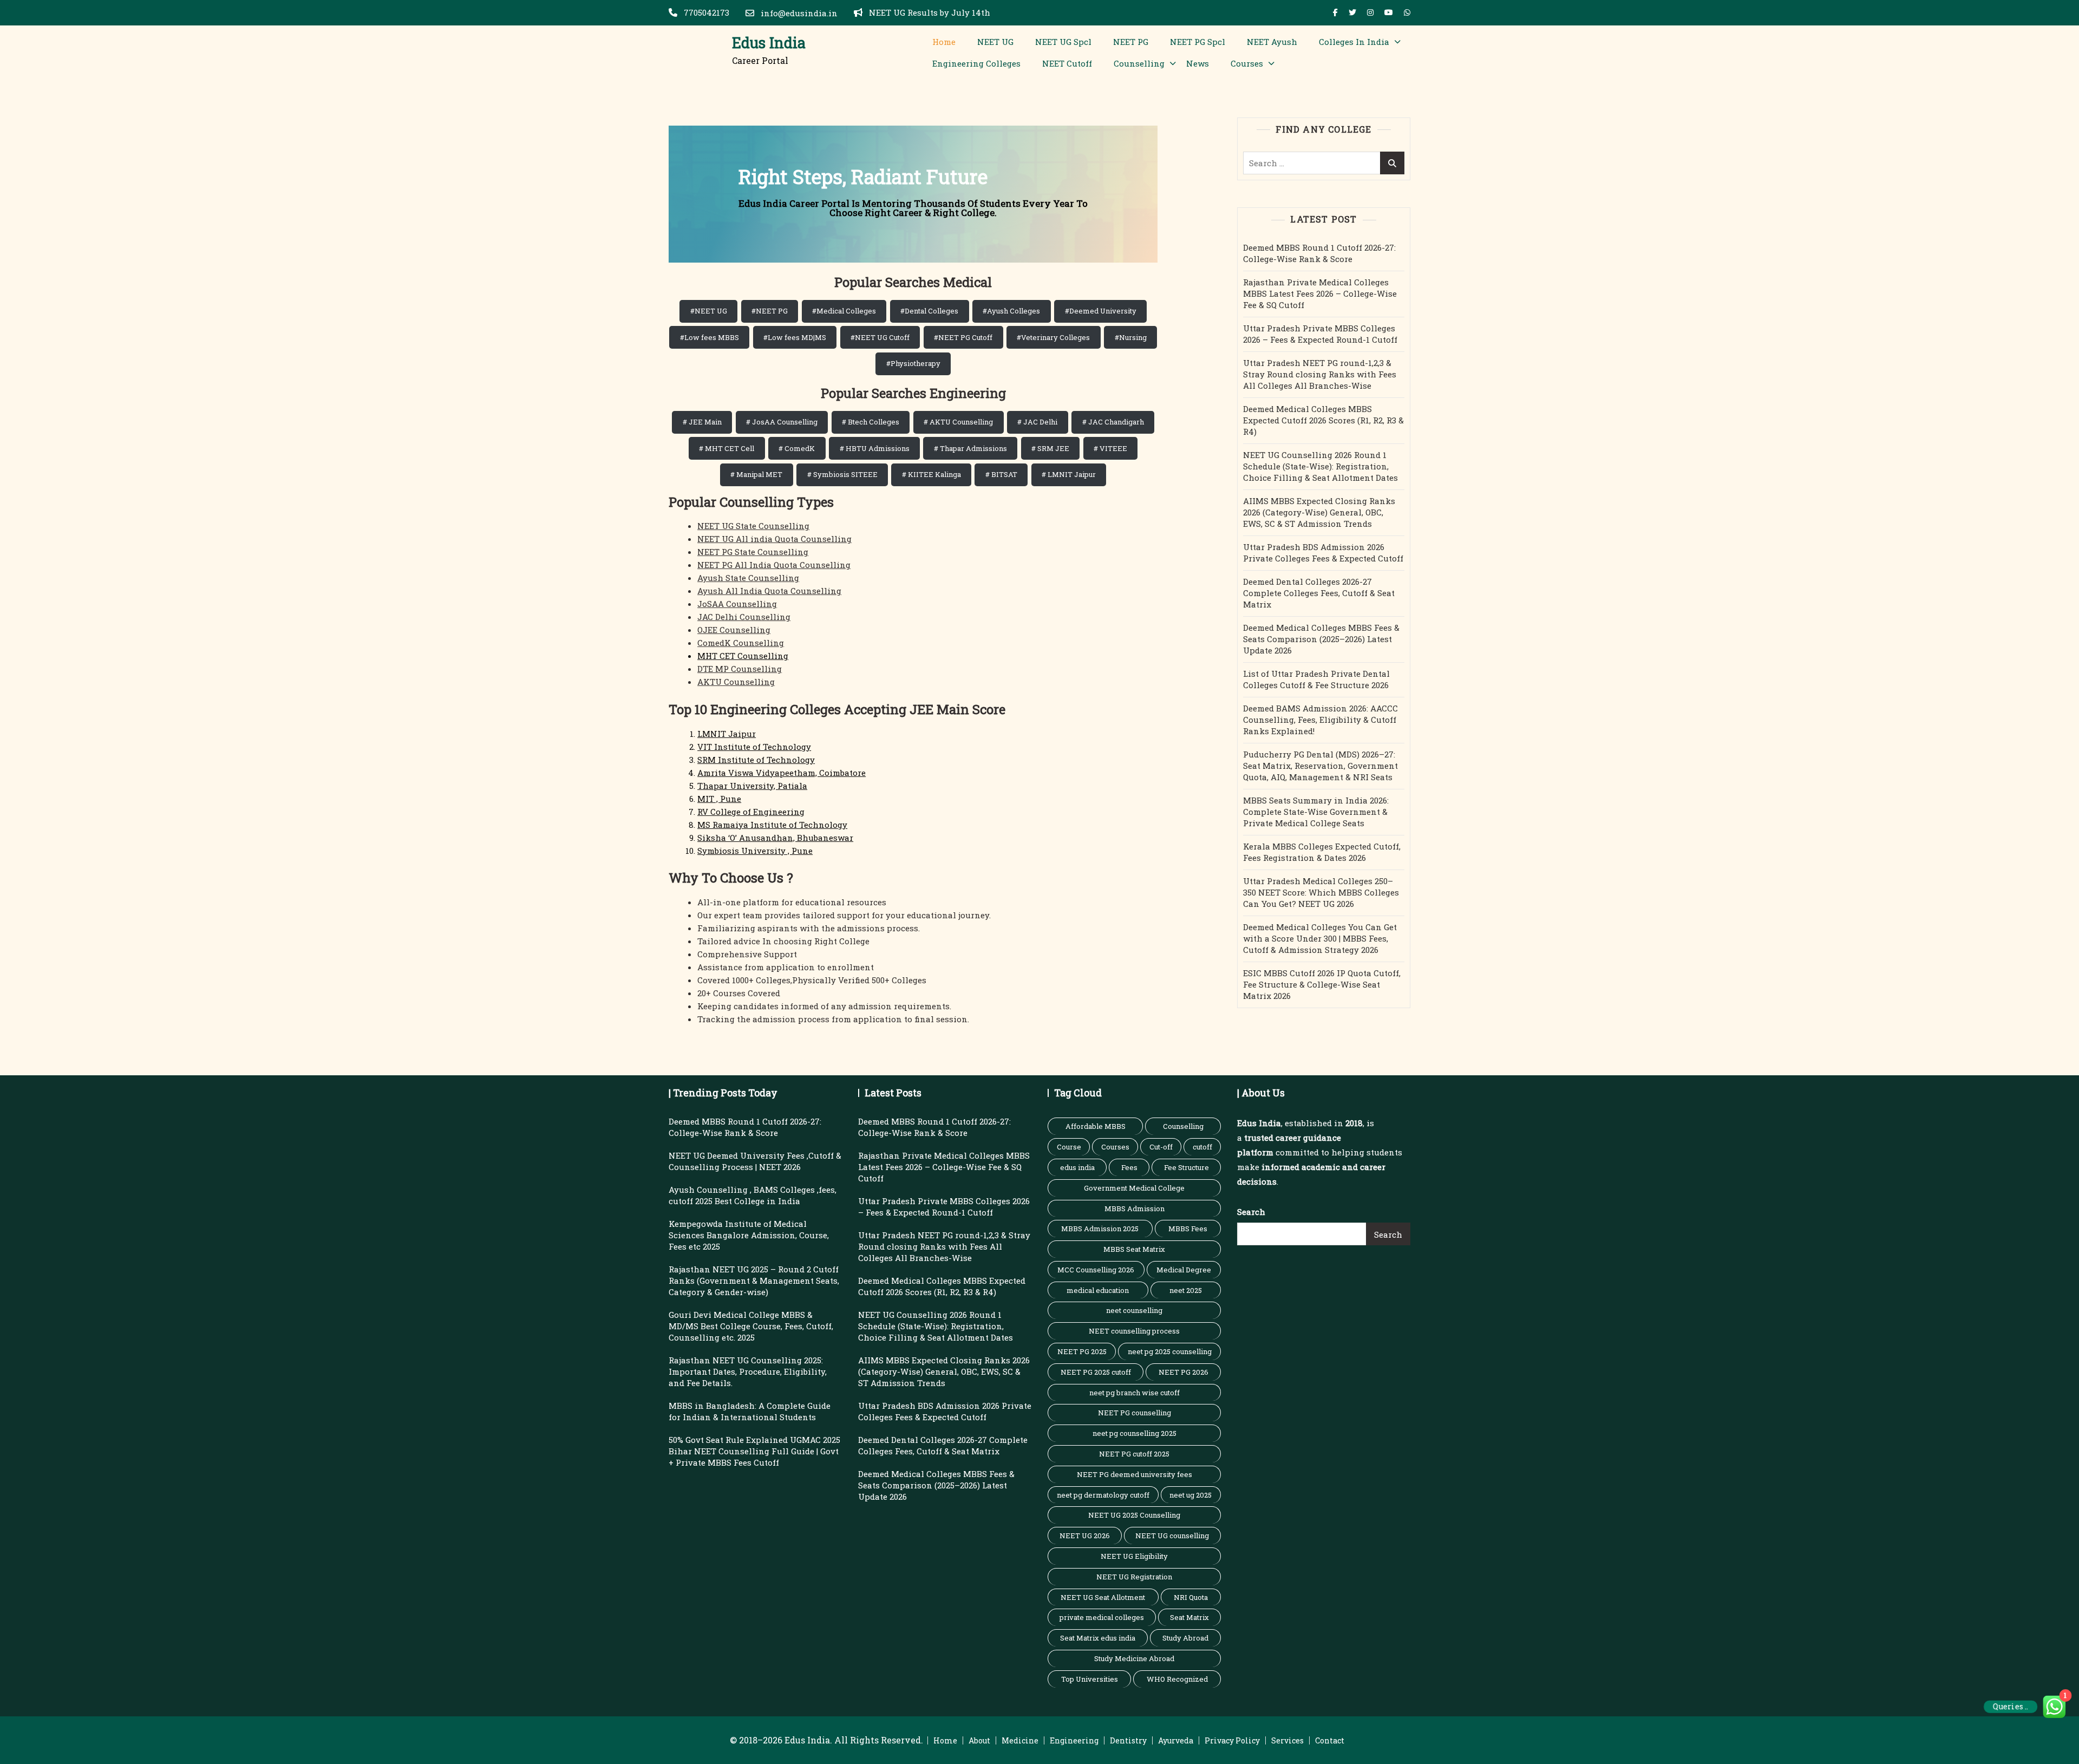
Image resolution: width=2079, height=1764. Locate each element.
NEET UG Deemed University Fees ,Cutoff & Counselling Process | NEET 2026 (755, 1161)
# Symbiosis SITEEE (842, 474)
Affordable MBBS (1096, 1126)
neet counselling (1134, 1310)
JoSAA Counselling (737, 604)
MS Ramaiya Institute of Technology (772, 825)
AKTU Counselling (736, 682)
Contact (1330, 1740)
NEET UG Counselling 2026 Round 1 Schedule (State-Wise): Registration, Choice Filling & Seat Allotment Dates (1320, 466)
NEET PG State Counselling (753, 552)
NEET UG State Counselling (753, 526)
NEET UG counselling (1172, 1536)
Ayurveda (1176, 1740)
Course (1069, 1147)
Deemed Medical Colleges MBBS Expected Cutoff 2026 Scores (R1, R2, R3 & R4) (1323, 420)
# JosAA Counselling (782, 422)
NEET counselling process (1134, 1331)
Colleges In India (1354, 42)
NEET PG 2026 (1184, 1372)
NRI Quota (1191, 1597)
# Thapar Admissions (970, 448)
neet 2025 (1186, 1290)
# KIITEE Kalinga (931, 474)
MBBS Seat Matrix (1134, 1249)
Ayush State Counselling (748, 578)
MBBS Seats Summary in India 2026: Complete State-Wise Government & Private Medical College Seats (1316, 812)
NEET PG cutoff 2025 (1134, 1454)
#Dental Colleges (929, 311)
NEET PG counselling (1135, 1413)
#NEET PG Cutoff (963, 337)
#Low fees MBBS (710, 337)
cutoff (1202, 1147)
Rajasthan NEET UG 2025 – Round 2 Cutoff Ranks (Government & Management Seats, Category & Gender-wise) (754, 1280)
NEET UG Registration (1134, 1577)
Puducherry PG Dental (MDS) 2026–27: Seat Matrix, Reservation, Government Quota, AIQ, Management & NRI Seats (1320, 766)
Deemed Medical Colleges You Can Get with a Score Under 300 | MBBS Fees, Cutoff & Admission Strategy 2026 (1320, 938)
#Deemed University (1101, 311)
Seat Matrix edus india (1098, 1638)
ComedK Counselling (741, 643)
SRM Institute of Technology (756, 760)
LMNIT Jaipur (727, 734)
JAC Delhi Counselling (744, 617)
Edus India (769, 43)
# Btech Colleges (871, 422)
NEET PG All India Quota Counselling (774, 565)
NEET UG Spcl (1063, 42)
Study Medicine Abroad (1134, 1658)
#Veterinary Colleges (1053, 337)
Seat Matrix (1189, 1617)
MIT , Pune (719, 799)
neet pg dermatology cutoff (1103, 1495)
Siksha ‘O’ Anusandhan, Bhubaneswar (775, 838)
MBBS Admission (1135, 1208)
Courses (1247, 63)
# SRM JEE (1050, 448)
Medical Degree (1184, 1270)
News (1198, 63)
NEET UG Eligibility (1134, 1556)
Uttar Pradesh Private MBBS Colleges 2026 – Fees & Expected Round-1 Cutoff (1320, 334)
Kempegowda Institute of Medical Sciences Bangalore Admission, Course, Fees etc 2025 (749, 1235)
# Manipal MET (756, 474)
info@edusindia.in (798, 13)
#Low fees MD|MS (795, 337)
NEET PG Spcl (1198, 42)
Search (1251, 1212)
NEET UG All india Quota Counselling (774, 539)
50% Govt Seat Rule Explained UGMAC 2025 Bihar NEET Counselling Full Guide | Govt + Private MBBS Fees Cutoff (754, 1451)
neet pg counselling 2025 (1135, 1433)
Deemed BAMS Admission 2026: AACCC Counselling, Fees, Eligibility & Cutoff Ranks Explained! (1320, 720)
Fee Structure (1186, 1167)
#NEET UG (709, 311)
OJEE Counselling (734, 630)
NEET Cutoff (1067, 63)
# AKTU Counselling (958, 422)
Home (944, 42)
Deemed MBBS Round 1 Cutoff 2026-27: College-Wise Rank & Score (1319, 253)
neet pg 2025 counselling (1170, 1351)
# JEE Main (702, 422)
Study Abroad (1185, 1638)
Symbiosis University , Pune (755, 851)
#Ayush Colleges (1011, 311)
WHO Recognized (1177, 1679)
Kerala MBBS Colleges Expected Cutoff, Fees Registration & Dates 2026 (1322, 852)
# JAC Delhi (1037, 422)
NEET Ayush (1272, 42)
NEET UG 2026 (1085, 1536)
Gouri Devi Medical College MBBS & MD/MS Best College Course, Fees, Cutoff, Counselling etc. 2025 (751, 1326)
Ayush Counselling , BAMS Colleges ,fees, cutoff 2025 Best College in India (753, 1195)
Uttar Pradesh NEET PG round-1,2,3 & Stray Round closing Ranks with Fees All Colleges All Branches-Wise (1320, 374)
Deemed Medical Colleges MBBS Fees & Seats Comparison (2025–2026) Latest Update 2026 (1321, 639)
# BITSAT (1001, 474)
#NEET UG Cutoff (880, 337)
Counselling (1139, 63)
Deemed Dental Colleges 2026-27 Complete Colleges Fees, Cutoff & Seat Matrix (1319, 593)
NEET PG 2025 (1082, 1351)
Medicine (1020, 1740)
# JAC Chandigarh (1113, 422)
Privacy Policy (1232, 1740)
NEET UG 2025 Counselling (1134, 1515)
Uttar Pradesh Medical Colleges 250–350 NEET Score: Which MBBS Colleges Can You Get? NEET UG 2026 (1321, 892)
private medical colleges (1102, 1617)
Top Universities (1090, 1679)
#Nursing (1131, 337)
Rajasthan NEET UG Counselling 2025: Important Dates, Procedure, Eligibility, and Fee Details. (748, 1371)
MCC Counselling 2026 (1096, 1270)
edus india (1077, 1167)
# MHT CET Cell (727, 448)
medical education (1098, 1290)
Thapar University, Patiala (752, 786)
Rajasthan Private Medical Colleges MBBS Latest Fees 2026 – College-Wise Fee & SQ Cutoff (1320, 293)
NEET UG (995, 42)
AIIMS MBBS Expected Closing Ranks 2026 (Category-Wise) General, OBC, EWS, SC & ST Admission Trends (1319, 512)
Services (1287, 1740)
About (979, 1740)
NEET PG (1131, 42)
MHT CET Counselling (743, 656)
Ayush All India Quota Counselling (769, 591)
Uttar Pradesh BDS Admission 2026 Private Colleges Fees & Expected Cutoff (1323, 553)
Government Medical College (1134, 1188)
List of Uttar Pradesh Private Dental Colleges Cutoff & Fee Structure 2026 (1316, 679)
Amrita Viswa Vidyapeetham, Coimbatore (782, 773)
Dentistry (1128, 1740)
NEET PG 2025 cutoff (1096, 1372)
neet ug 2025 (1191, 1495)
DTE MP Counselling (740, 669)
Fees (1129, 1167)
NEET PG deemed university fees (1135, 1474)
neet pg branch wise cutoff (1135, 1393)
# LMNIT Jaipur (1069, 474)
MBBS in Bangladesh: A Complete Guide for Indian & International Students (750, 1411)
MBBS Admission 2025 (1100, 1229)
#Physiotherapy (913, 363)
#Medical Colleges (844, 311)
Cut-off (1161, 1147)
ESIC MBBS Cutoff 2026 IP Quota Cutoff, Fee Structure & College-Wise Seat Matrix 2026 (1322, 984)
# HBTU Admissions (875, 448)
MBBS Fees (1188, 1229)
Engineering (1074, 1740)
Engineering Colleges (976, 63)
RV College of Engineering (751, 812)
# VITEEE (1110, 448)
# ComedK (797, 448)
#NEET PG (770, 311)
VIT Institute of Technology (754, 747)
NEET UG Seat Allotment (1103, 1597)
